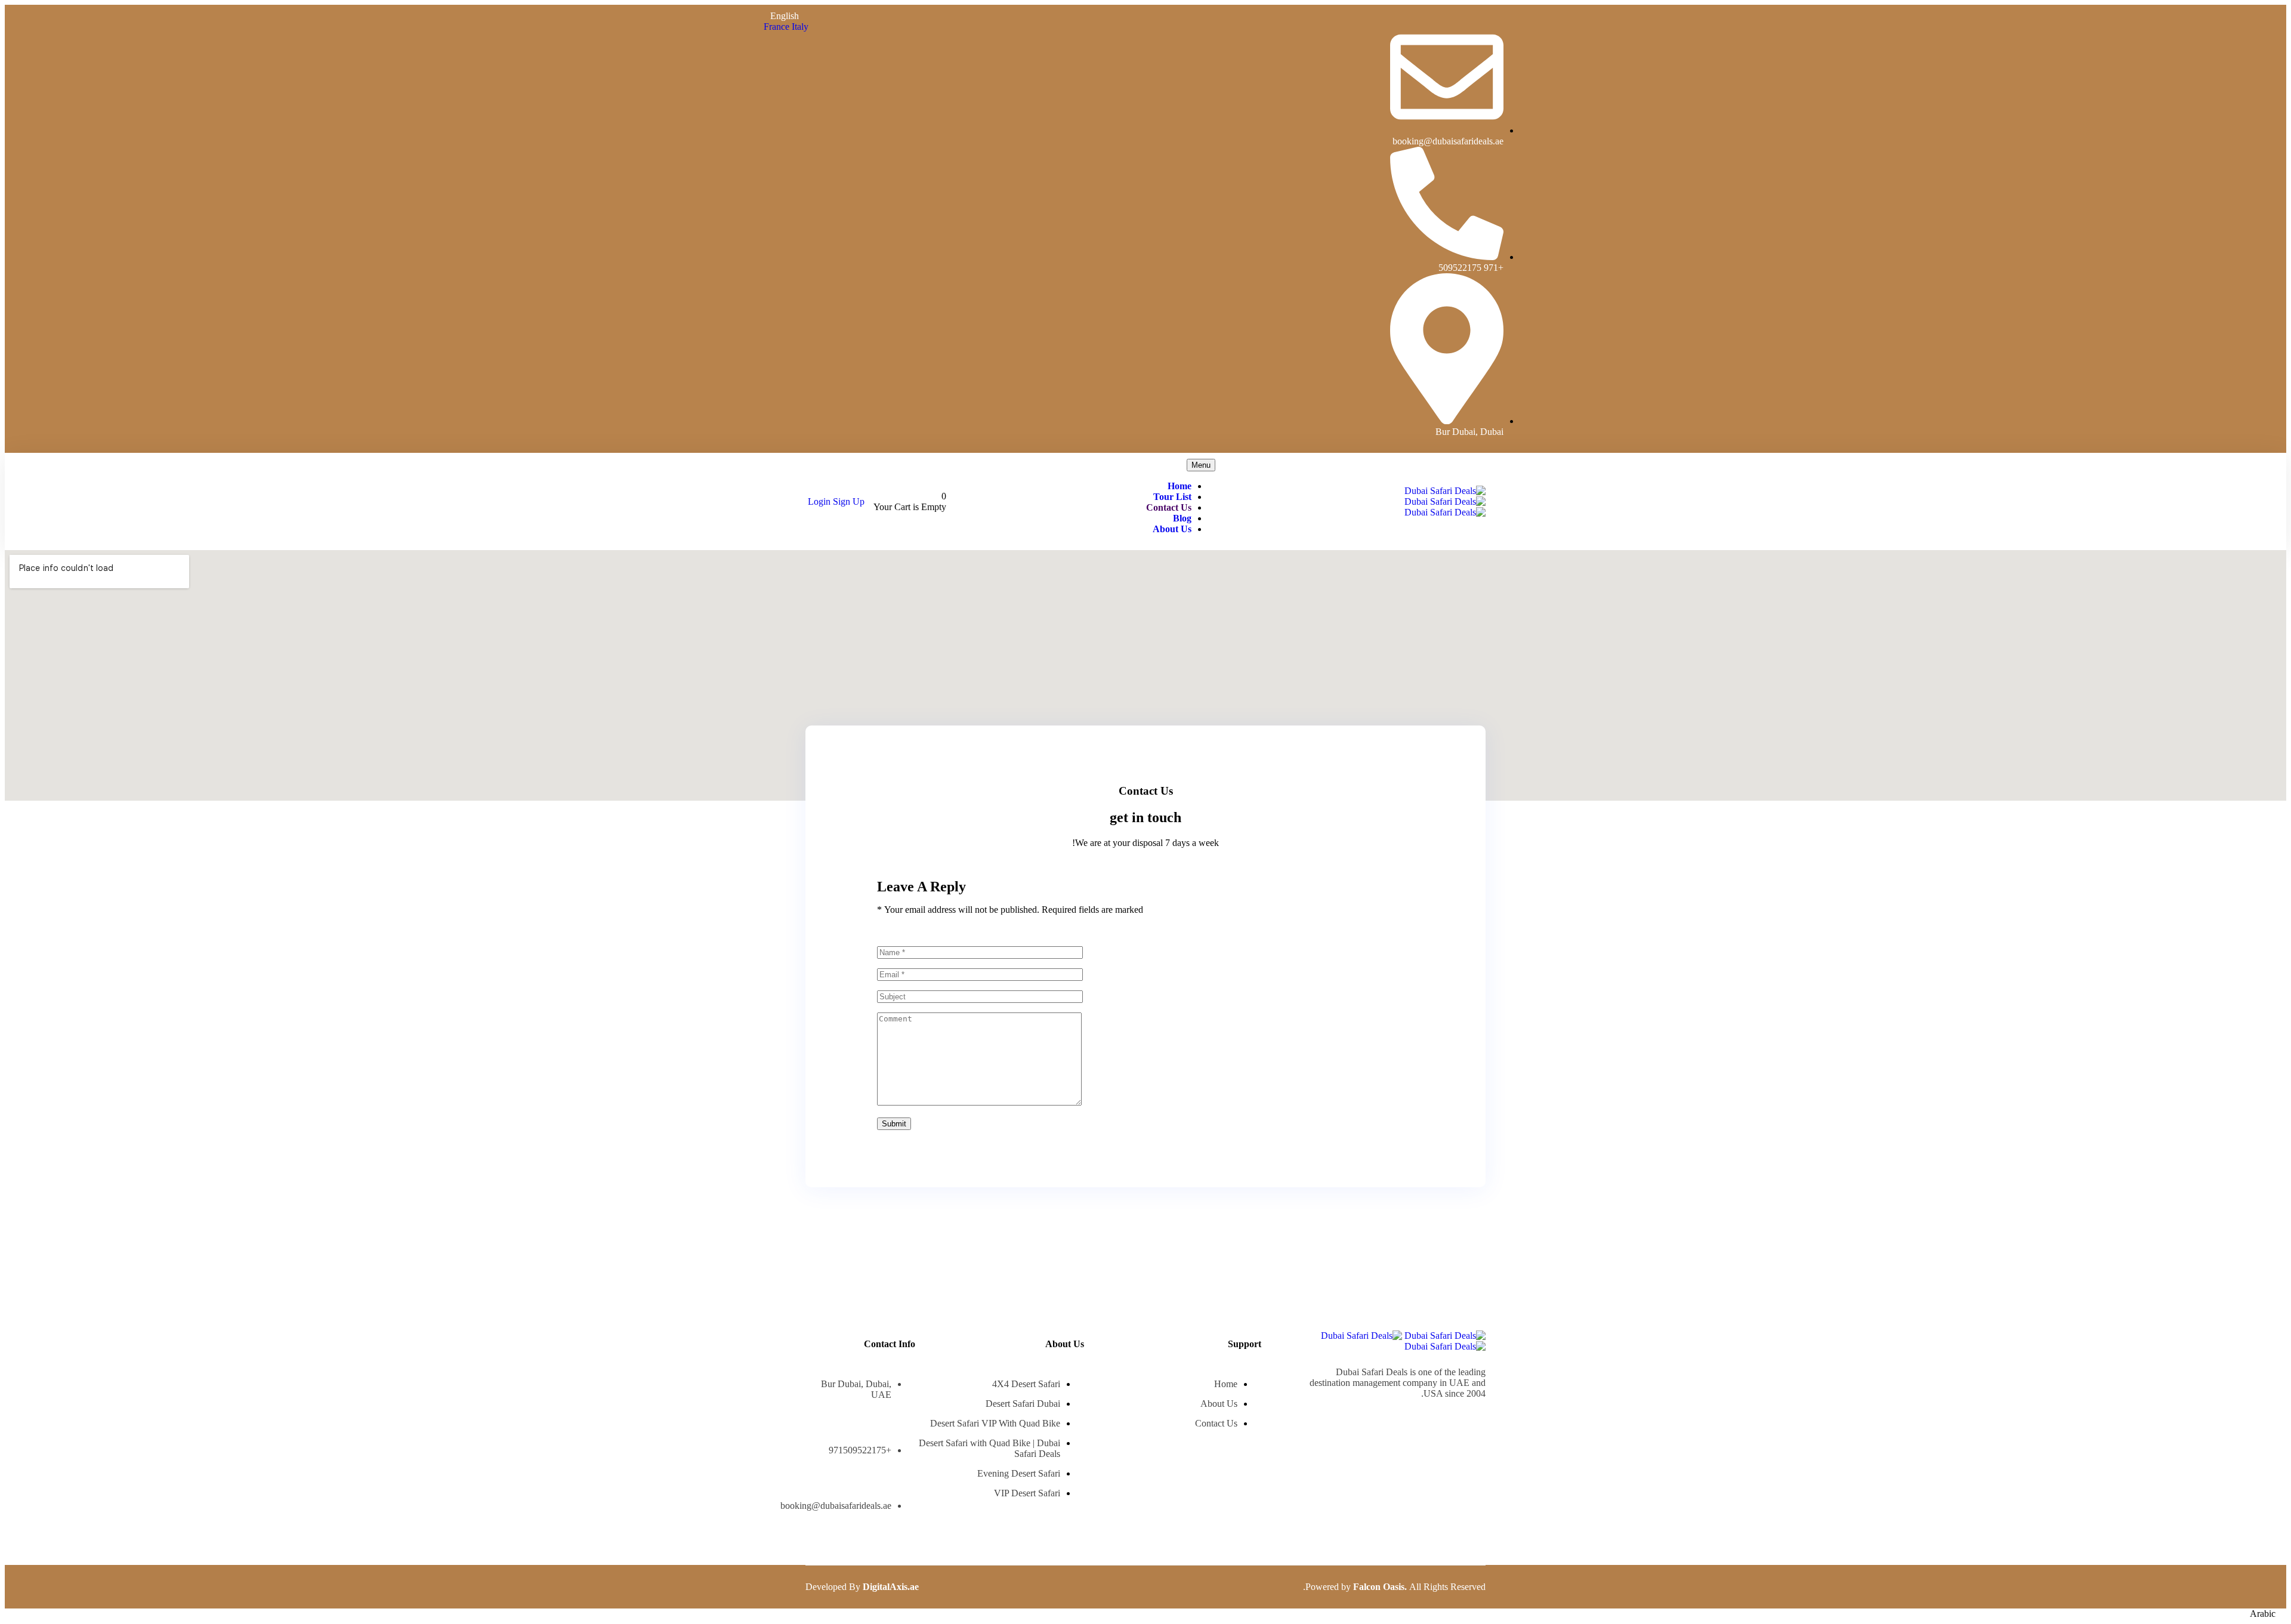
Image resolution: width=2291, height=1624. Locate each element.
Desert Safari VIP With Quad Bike (995, 1423)
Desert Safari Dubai (1023, 1404)
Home (1180, 486)
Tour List (1172, 497)
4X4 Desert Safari (1026, 1384)
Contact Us (1169, 507)
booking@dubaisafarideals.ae (836, 1506)
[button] (1145, 1614)
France (778, 27)
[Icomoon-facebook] (1478, 1424)
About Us (1172, 529)
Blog (1182, 518)
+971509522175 (860, 1450)
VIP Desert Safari (1027, 1493)
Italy (800, 27)
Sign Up (849, 501)
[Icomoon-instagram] (1447, 1424)
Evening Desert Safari (1019, 1473)
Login (820, 501)
